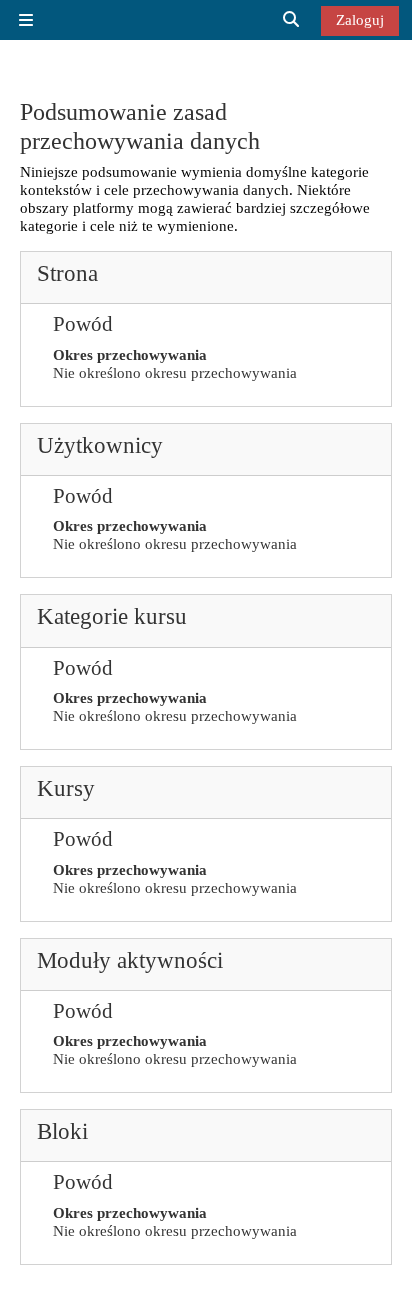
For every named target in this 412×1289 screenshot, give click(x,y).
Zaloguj (360, 19)
